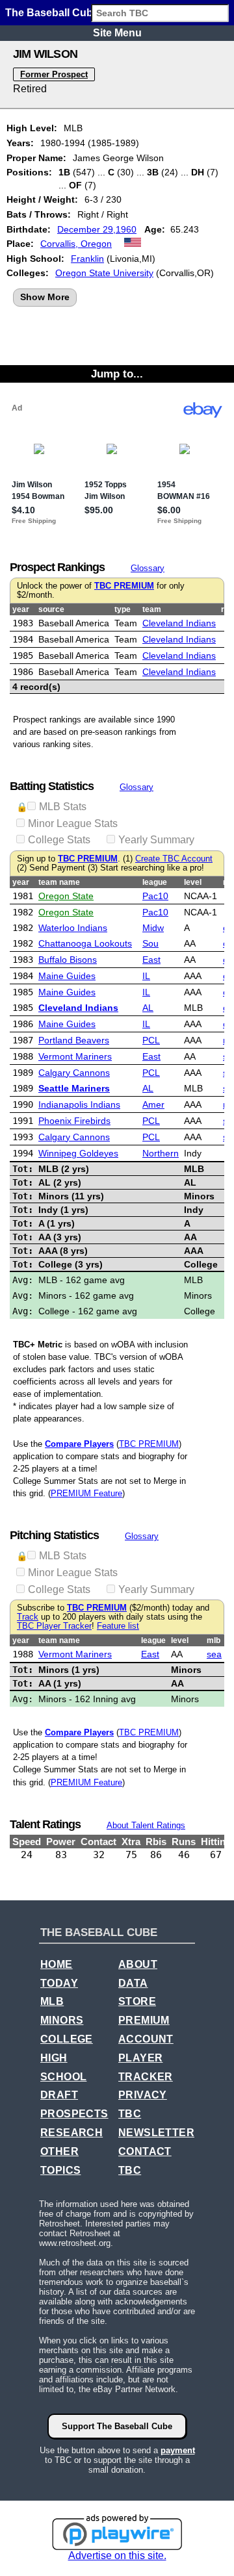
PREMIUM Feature (86, 1493)
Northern (161, 1153)
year (21, 609)
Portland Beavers (74, 1040)
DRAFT (59, 2095)
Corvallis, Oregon (76, 244)
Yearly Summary (156, 840)
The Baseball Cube (52, 13)
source (51, 609)
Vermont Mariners (75, 1056)
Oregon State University (104, 273)
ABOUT (138, 1964)
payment (178, 2450)
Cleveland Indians (179, 623)
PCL (151, 1040)
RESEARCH (71, 2133)
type (123, 609)
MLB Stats (63, 807)
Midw (153, 928)
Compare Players (79, 1444)
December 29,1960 (97, 229)
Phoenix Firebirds (74, 1121)
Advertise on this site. (117, 2556)
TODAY (59, 1983)
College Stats (59, 840)
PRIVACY (143, 2095)
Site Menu (117, 33)
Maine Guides (67, 976)
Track (28, 1617)
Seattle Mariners (74, 1088)
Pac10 (155, 896)
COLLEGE (67, 2039)
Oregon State (66, 896)
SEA (214, 1654)
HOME (57, 1964)
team (152, 609)
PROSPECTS (74, 2114)
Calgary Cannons (74, 1073)
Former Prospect (54, 74)
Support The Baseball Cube (117, 2426)
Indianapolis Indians (79, 1104)
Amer (153, 1104)
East (151, 960)
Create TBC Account (174, 859)
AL (148, 1008)
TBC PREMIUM (124, 586)
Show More (45, 297)
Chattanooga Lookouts (85, 943)
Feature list (118, 1626)
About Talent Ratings (146, 1825)
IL (146, 976)
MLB (52, 2001)
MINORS (62, 2020)
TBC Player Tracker (54, 1626)
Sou (150, 943)
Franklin (87, 259)
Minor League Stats (73, 823)
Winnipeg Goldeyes (78, 1153)
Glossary (148, 568)
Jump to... (117, 374)
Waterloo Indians (73, 928)
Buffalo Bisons (68, 960)
